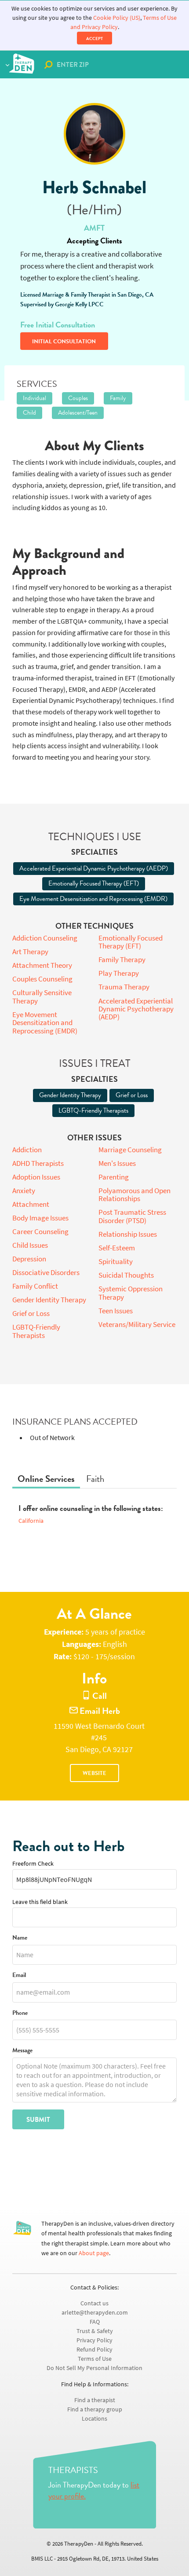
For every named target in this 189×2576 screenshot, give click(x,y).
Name (20, 1938)
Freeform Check (33, 1864)
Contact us (94, 2303)
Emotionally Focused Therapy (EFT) (94, 883)
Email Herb (99, 1711)
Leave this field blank (40, 1902)
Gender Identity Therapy (70, 1095)
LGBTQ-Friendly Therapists (93, 1110)
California (31, 1521)
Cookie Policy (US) (117, 18)
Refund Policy (94, 2350)
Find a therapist (95, 2400)
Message (22, 2051)
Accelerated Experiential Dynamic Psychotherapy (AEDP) (94, 868)
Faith (95, 1479)
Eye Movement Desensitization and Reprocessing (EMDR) (93, 899)
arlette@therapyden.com (95, 2313)
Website (94, 1773)
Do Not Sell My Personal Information (94, 2368)
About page (94, 2253)
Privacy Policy (94, 2340)
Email (19, 1975)
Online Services (46, 1479)
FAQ (95, 2322)
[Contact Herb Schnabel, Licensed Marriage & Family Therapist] (94, 134)
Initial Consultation (64, 342)
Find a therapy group (95, 2409)
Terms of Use (95, 2359)
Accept (94, 39)
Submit (38, 2120)
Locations (94, 2419)
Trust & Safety (95, 2331)
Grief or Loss (132, 1095)
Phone (20, 2013)
